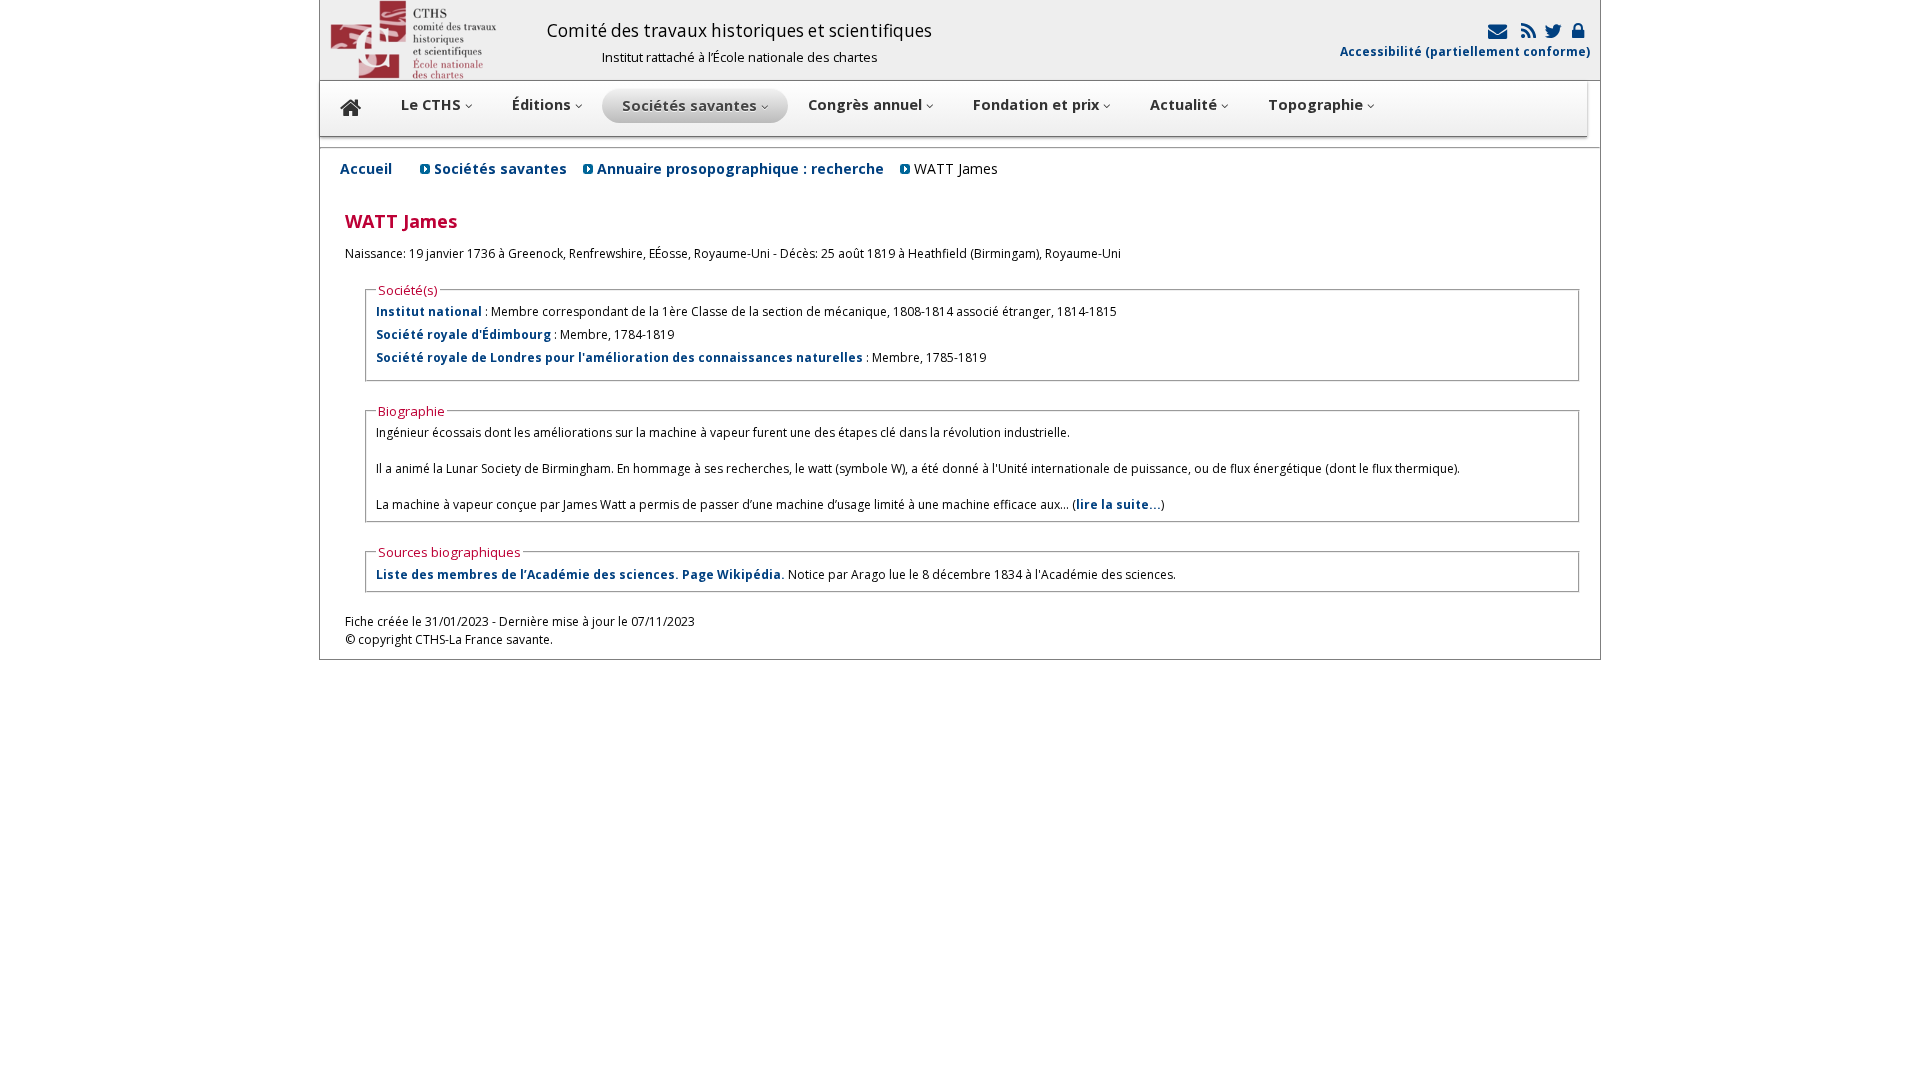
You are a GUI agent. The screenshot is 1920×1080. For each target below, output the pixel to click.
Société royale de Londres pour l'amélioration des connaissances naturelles (619, 357)
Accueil (366, 168)
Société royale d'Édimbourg (463, 334)
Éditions (543, 104)
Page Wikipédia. (733, 574)
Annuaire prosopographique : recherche (740, 168)
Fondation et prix (1038, 104)
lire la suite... (1118, 504)
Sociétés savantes (500, 168)
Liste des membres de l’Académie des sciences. (527, 574)
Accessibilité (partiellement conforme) (1465, 51)
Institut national (429, 311)
